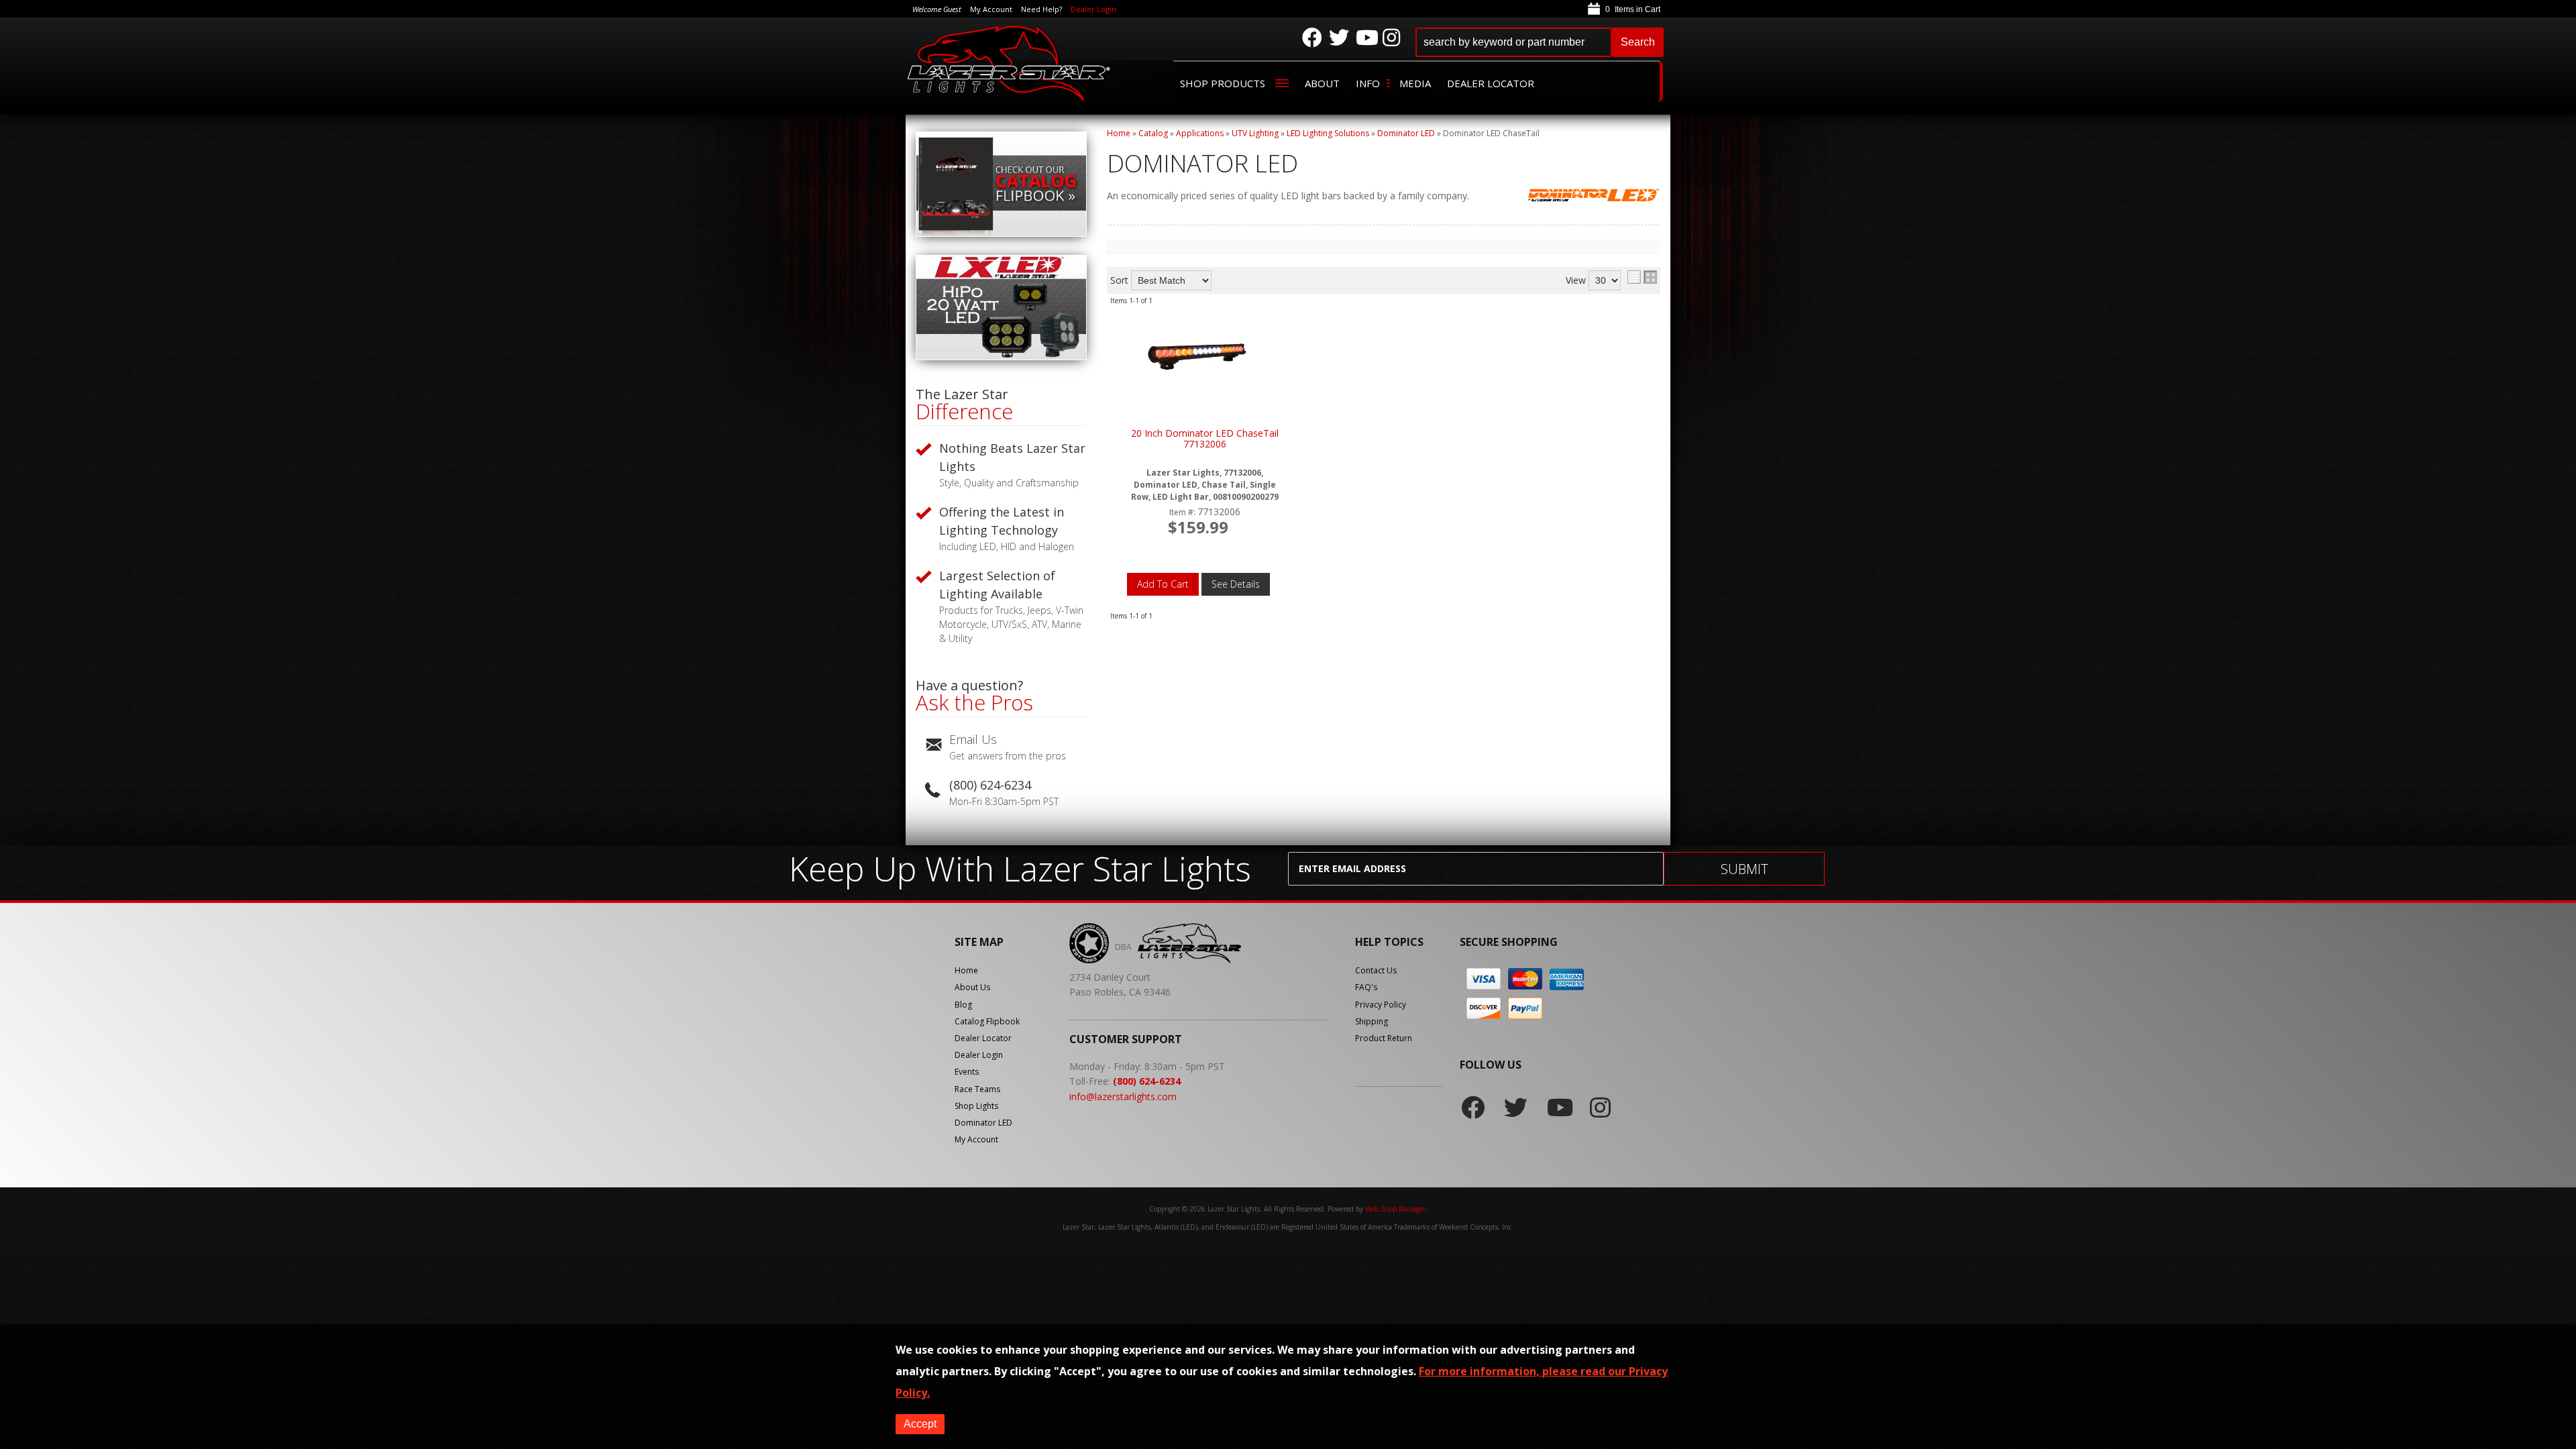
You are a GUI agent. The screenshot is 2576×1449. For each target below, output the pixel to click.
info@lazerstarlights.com (1123, 1096)
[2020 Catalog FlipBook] (1001, 233)
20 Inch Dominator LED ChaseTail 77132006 (1205, 439)
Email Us (973, 739)
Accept (920, 1424)
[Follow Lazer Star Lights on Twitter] (1339, 38)
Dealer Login (1093, 9)
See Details (1236, 584)
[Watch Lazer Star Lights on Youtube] (1366, 38)
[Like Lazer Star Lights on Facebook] (1312, 38)
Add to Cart (1163, 584)
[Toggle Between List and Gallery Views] (1642, 277)
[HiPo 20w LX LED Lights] (1001, 357)
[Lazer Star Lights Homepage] (1010, 63)
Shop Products (1223, 83)
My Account (976, 1139)
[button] (1540, 42)
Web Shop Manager (1395, 1209)
